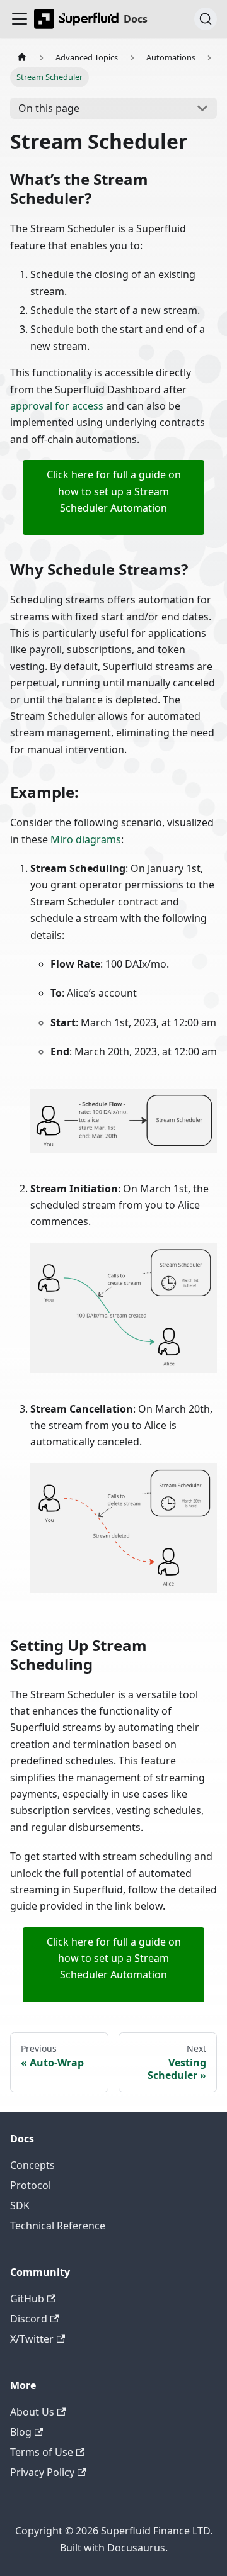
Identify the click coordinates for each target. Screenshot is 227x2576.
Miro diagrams (86, 839)
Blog (21, 2432)
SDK (20, 2205)
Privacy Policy (42, 2472)
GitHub (27, 2299)
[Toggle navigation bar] (20, 19)
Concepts (32, 2165)
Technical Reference (58, 2226)
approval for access (57, 406)
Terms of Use (42, 2452)
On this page (49, 108)
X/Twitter (32, 2339)
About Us (32, 2412)
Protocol (31, 2185)
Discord (29, 2319)
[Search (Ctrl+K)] (206, 19)
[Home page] (22, 58)
